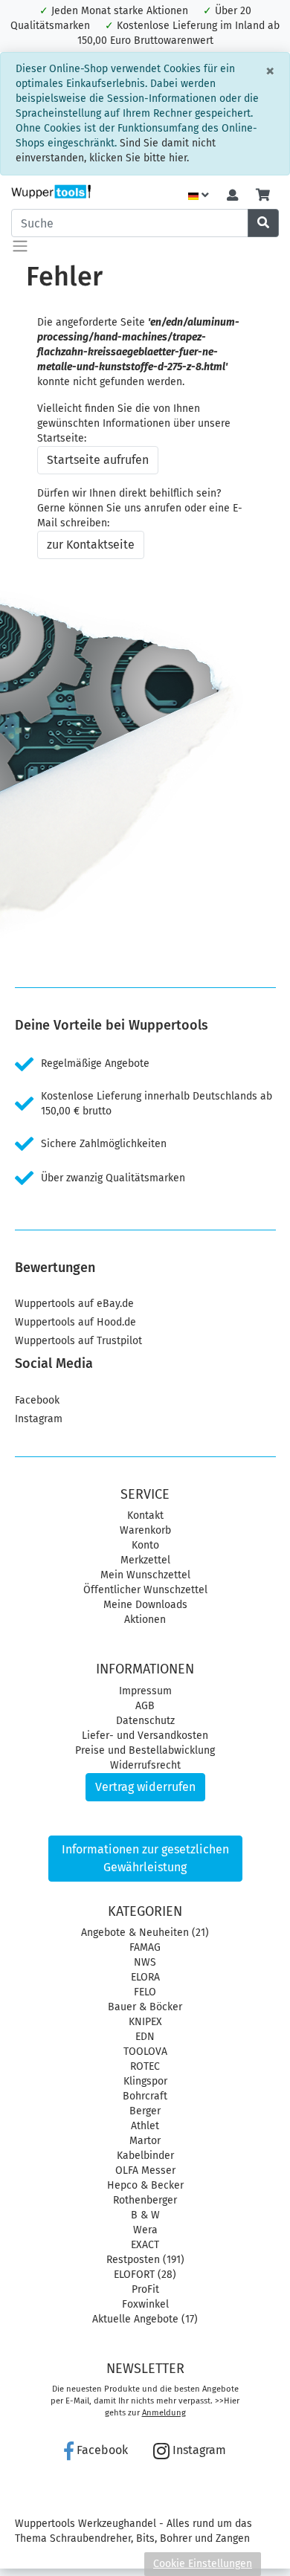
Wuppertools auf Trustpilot (78, 1341)
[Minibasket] (263, 196)
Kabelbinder (145, 2156)
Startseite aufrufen (98, 460)
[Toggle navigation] (20, 246)
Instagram (39, 1419)
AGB (145, 1706)
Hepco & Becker (145, 2185)
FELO (145, 1992)
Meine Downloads (145, 1605)
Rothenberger (145, 2200)
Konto (145, 1545)
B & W (145, 2215)
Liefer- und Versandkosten (145, 1736)
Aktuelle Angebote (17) (145, 2319)
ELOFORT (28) (145, 2275)
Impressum (145, 1691)
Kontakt (145, 1515)
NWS (145, 1962)
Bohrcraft (145, 2096)
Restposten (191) (145, 2260)
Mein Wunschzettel (145, 1575)
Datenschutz (145, 1721)
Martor (145, 2141)
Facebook (37, 1400)
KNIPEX (145, 2022)
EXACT (145, 2245)
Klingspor (145, 2081)
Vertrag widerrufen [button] (145, 1787)
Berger (145, 2111)
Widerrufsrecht (145, 1765)
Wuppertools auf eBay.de (74, 1304)
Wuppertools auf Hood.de (75, 1322)
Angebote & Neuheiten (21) (145, 1933)
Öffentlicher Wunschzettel (145, 1590)
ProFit (145, 2289)
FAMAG (145, 1947)
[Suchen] (263, 223)
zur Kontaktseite (91, 545)
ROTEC (145, 2066)
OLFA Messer (145, 2170)
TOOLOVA (145, 2052)
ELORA (145, 1977)
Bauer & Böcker (145, 2007)
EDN (145, 2037)
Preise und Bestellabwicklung (145, 1750)
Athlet (145, 2126)
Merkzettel (145, 1560)
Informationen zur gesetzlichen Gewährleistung (145, 1858)
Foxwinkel (145, 2304)
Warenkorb (145, 1530)
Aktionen (145, 1620)
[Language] (199, 196)
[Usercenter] (232, 196)
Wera (145, 2230)
